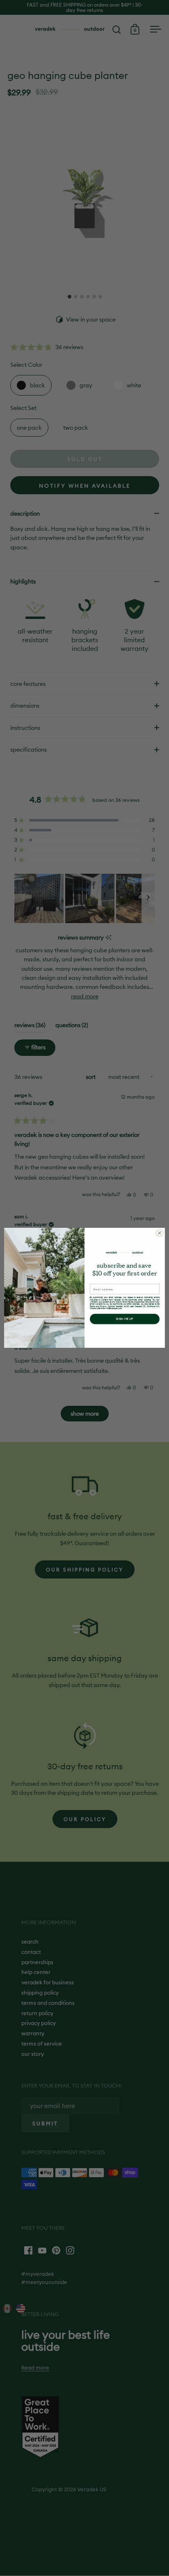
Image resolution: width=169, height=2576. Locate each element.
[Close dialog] (160, 1233)
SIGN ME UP (125, 1319)
